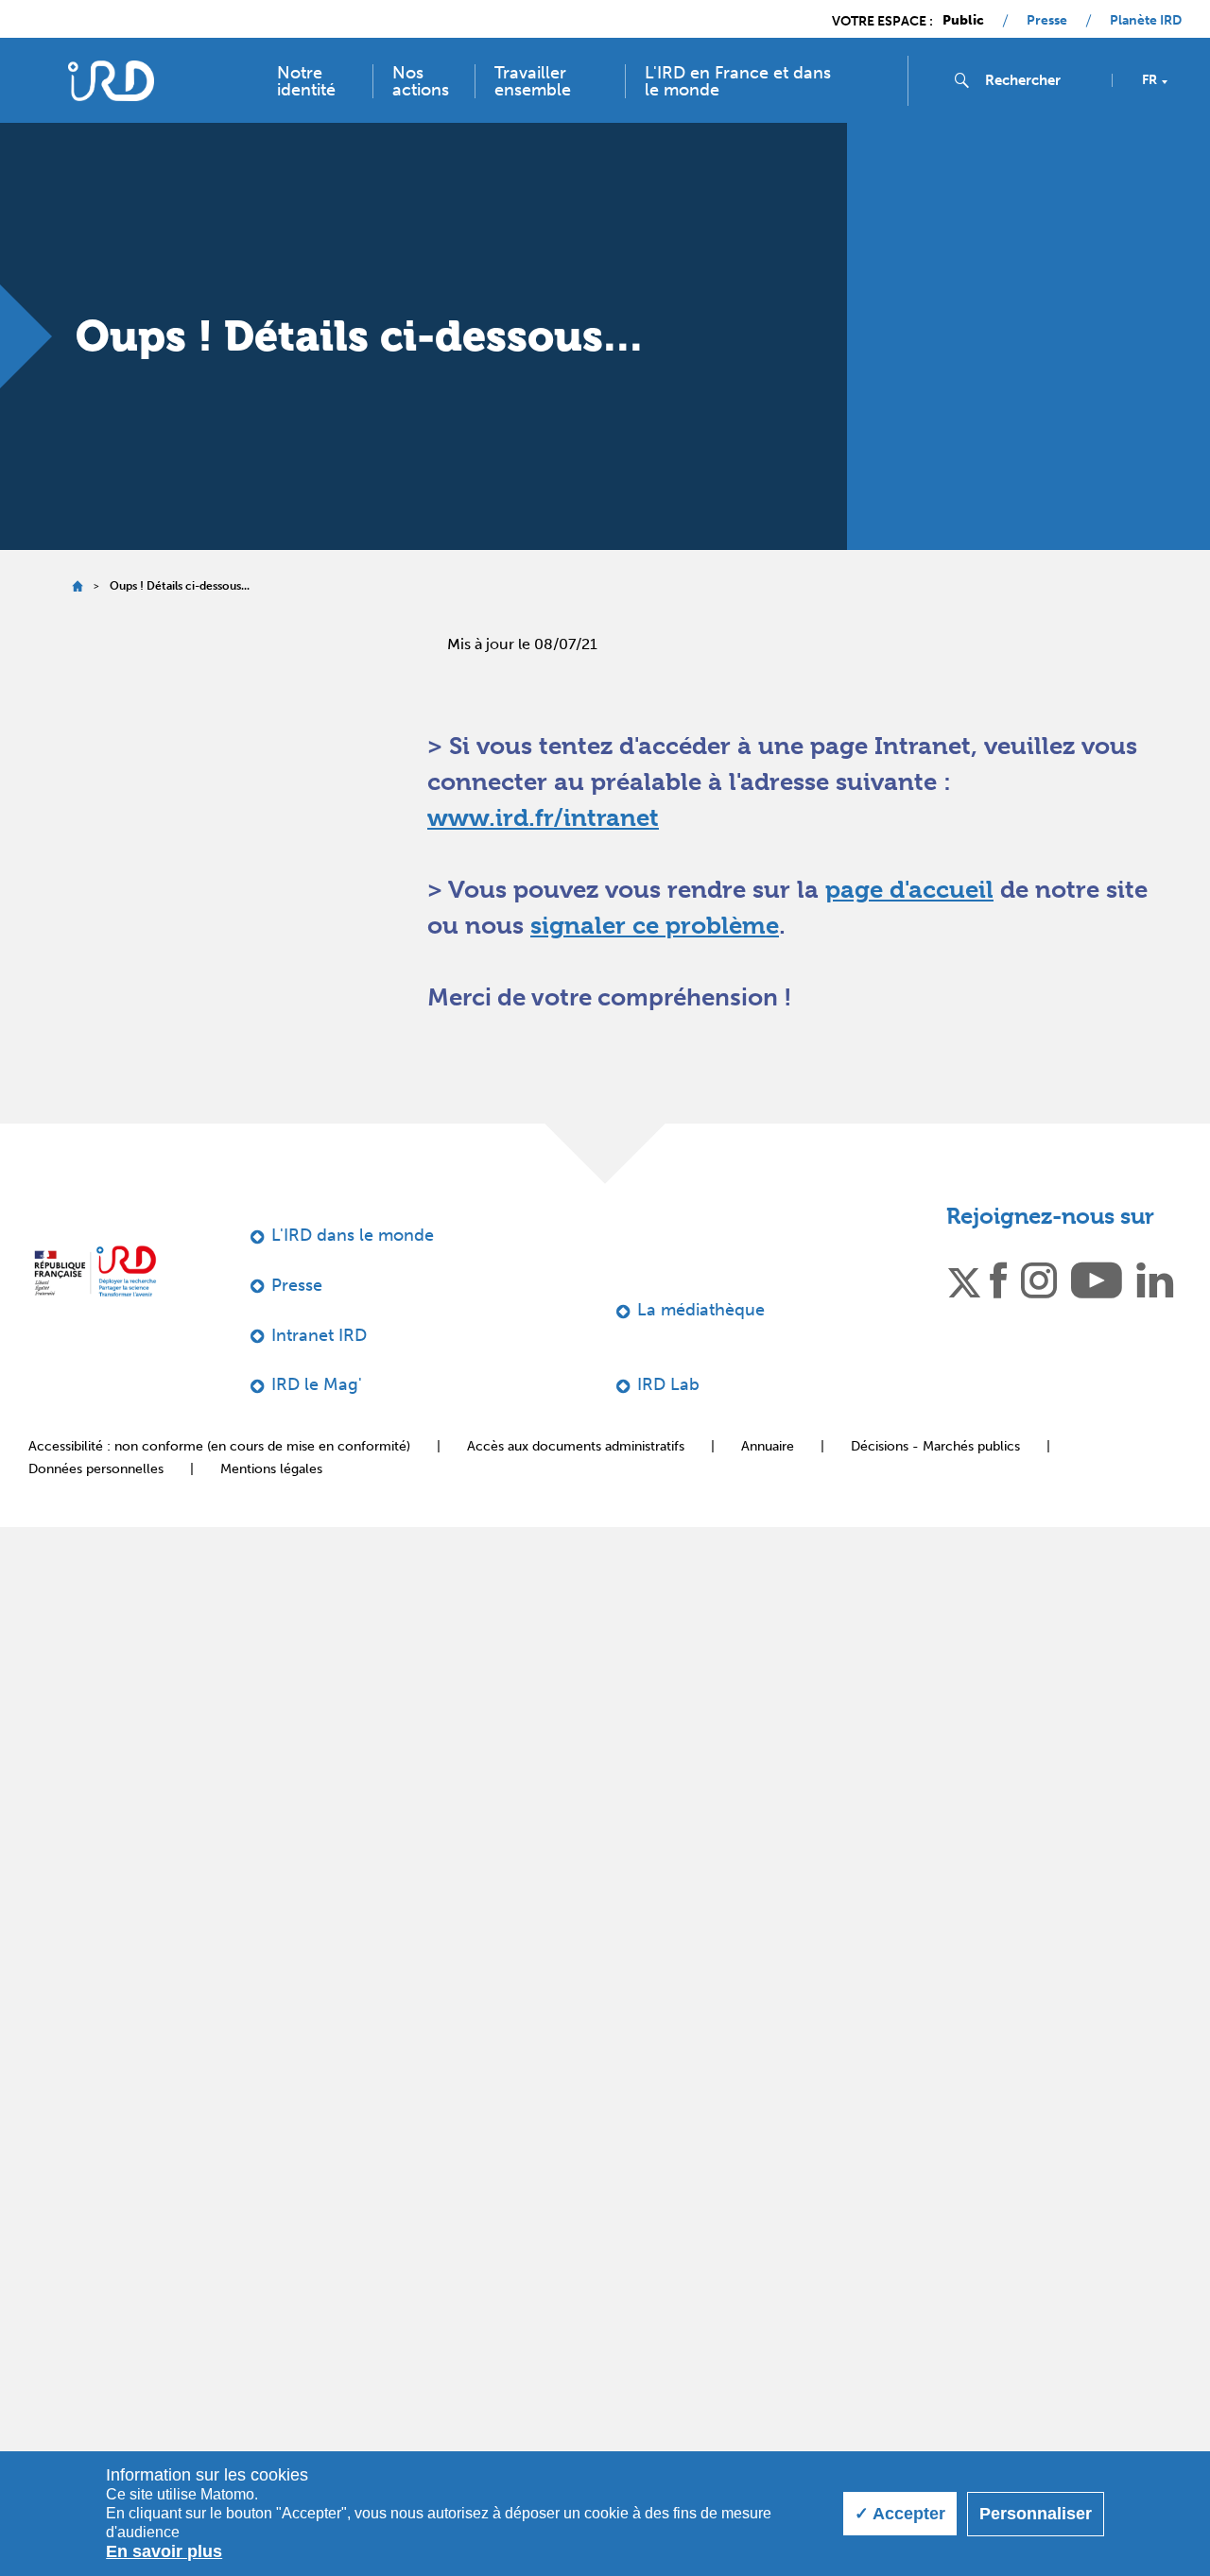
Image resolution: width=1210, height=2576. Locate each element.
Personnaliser (1036, 2514)
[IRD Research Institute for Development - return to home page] (95, 1271)
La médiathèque (701, 1310)
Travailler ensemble (533, 81)
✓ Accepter (900, 2514)
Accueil (77, 586)
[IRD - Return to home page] (111, 81)
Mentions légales (271, 1469)
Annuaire (768, 1446)
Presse (1047, 21)
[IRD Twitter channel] (964, 1279)
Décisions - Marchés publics (935, 1446)
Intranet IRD (319, 1335)
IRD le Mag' (317, 1384)
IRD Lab (668, 1384)
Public (963, 21)
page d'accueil (909, 889)
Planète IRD (1146, 21)
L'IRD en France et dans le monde (738, 81)
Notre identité (306, 81)
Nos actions (421, 81)
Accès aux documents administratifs (576, 1446)
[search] (1041, 80)
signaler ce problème (655, 925)
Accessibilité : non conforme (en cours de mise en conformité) (219, 1446)
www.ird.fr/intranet (543, 817)
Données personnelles (96, 1469)
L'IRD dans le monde (353, 1235)
